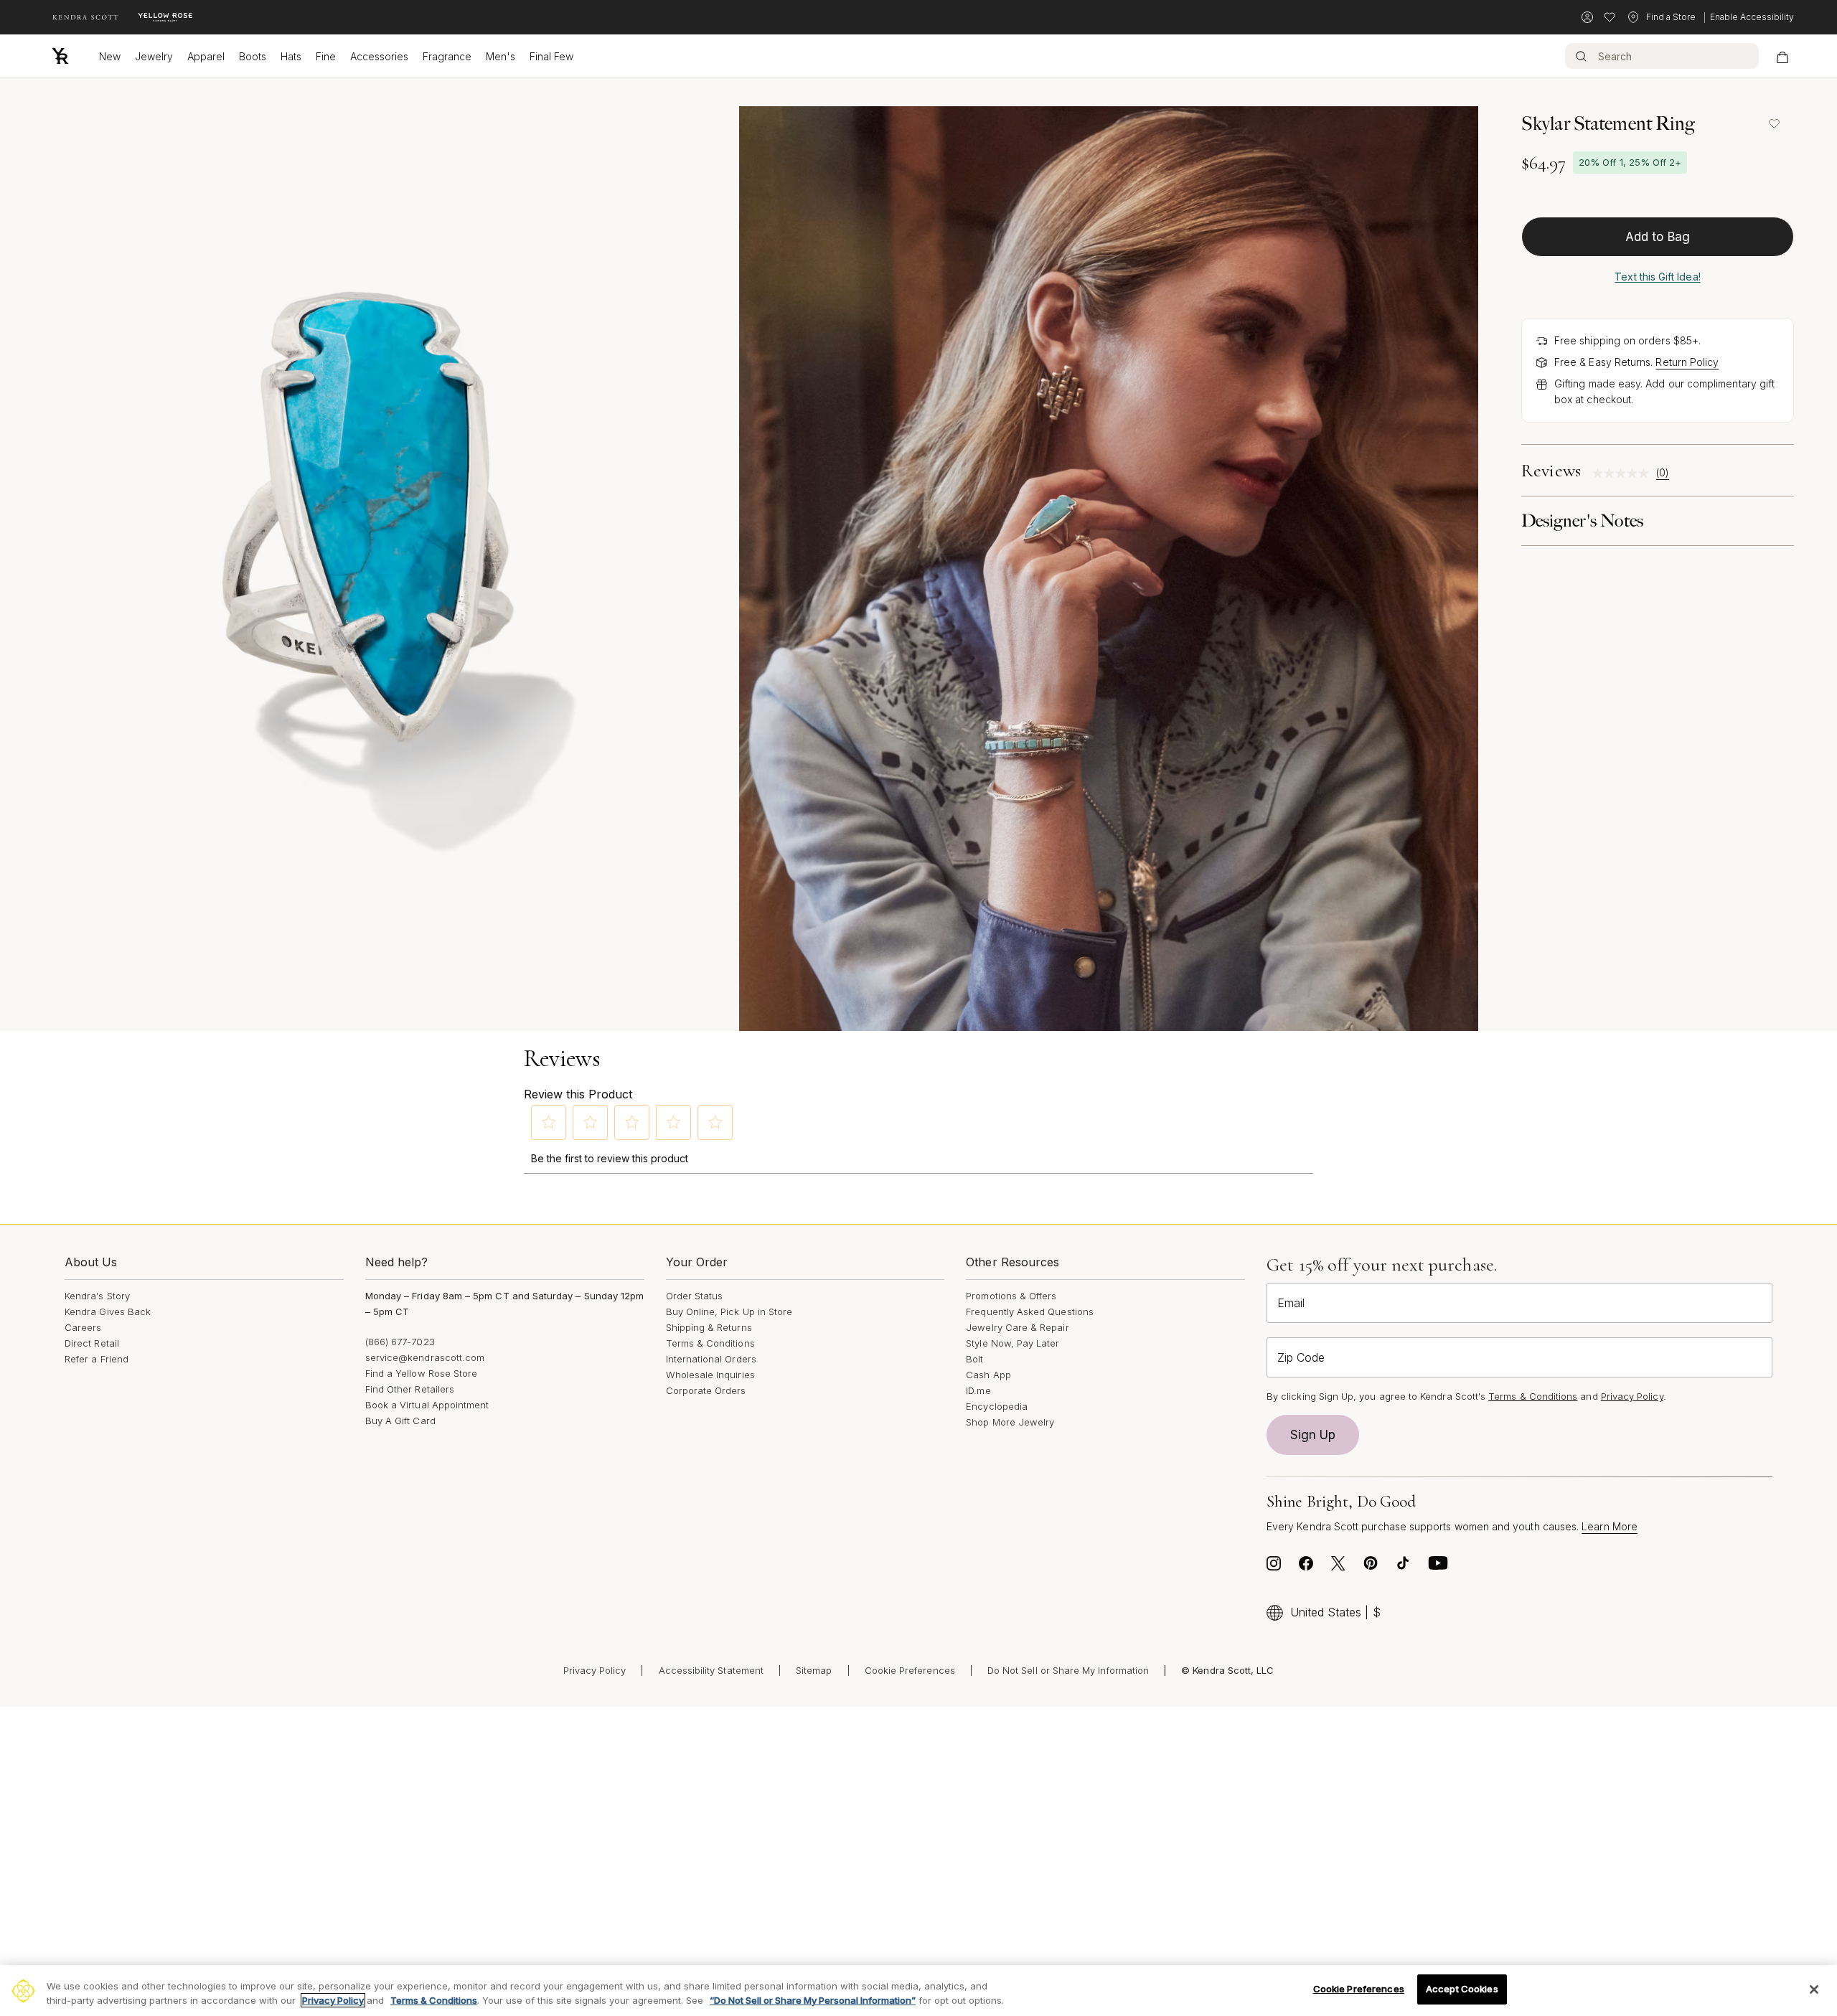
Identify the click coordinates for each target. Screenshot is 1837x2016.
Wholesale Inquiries (710, 1375)
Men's (501, 56)
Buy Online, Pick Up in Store (729, 1311)
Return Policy (1687, 362)
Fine (326, 56)
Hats (291, 56)
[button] (549, 1122)
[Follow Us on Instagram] (1274, 1567)
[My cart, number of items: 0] (1782, 56)
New (110, 56)
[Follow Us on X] (1338, 1567)
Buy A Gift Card (400, 1421)
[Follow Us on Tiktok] (1403, 1567)
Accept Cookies (1462, 1989)
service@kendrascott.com (425, 1357)
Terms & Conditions (710, 1343)
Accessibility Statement (711, 1670)
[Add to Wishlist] (1774, 123)
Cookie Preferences (910, 1670)
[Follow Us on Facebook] (1306, 1567)
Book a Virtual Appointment (427, 1405)
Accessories (379, 56)
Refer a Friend (97, 1359)
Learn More (1610, 1526)
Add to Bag (1658, 237)
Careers (83, 1327)
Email (1291, 1303)
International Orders (711, 1359)
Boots (253, 56)
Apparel (206, 56)
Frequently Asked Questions (1030, 1311)
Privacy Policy (1632, 1396)
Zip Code (1301, 1357)
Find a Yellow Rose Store (422, 1373)
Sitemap (814, 1670)
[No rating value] (1624, 473)
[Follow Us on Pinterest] (1371, 1567)
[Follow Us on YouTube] (1438, 1567)
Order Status (695, 1296)
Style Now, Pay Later (1013, 1343)
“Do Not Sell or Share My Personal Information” (813, 2000)
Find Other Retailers (410, 1389)
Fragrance (447, 56)
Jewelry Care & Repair (1017, 1327)
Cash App (988, 1375)
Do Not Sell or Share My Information (1068, 1670)
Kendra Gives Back (108, 1311)
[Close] (1814, 1989)
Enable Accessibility (1752, 17)
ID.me (978, 1390)
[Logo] (60, 56)
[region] (918, 1991)
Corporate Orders (706, 1390)
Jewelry (154, 56)
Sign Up (1313, 1435)
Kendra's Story (97, 1296)
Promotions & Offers (1011, 1296)
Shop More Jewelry (1010, 1422)
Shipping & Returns (709, 1327)
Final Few (551, 56)
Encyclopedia (997, 1406)
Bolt (974, 1359)
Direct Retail (92, 1343)
